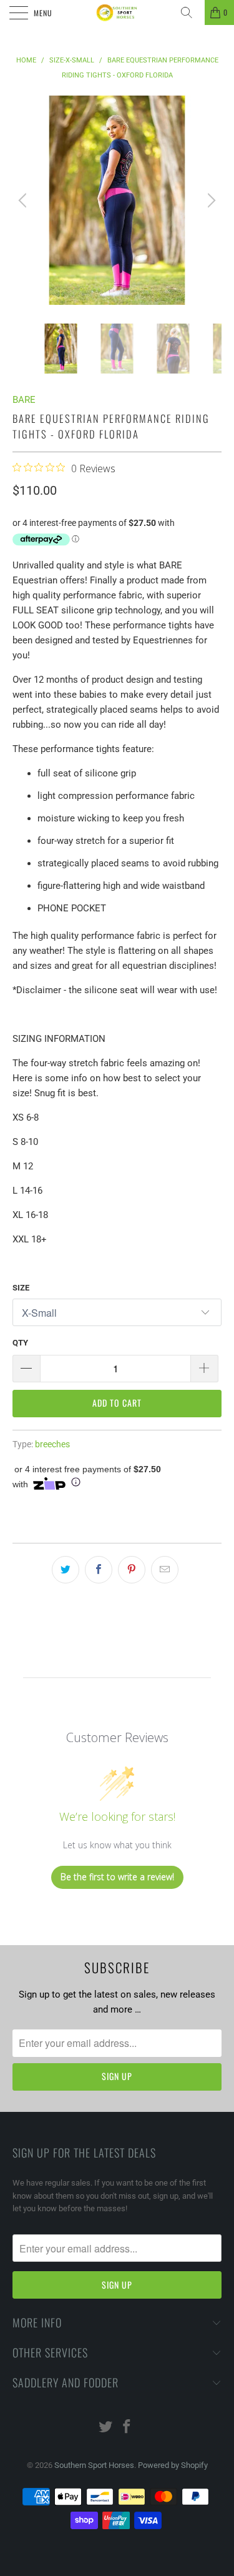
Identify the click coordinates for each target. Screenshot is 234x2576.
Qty (20, 1343)
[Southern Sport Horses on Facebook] (127, 2428)
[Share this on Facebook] (99, 1570)
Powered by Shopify (173, 2465)
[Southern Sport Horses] (117, 12)
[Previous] (24, 200)
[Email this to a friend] (165, 1570)
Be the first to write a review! (117, 1877)
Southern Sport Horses (94, 2465)
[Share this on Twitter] (66, 1570)
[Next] (210, 200)
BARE (24, 400)
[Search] (191, 12)
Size (21, 1288)
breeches (52, 1444)
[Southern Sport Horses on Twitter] (105, 2428)
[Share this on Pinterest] (132, 1570)
